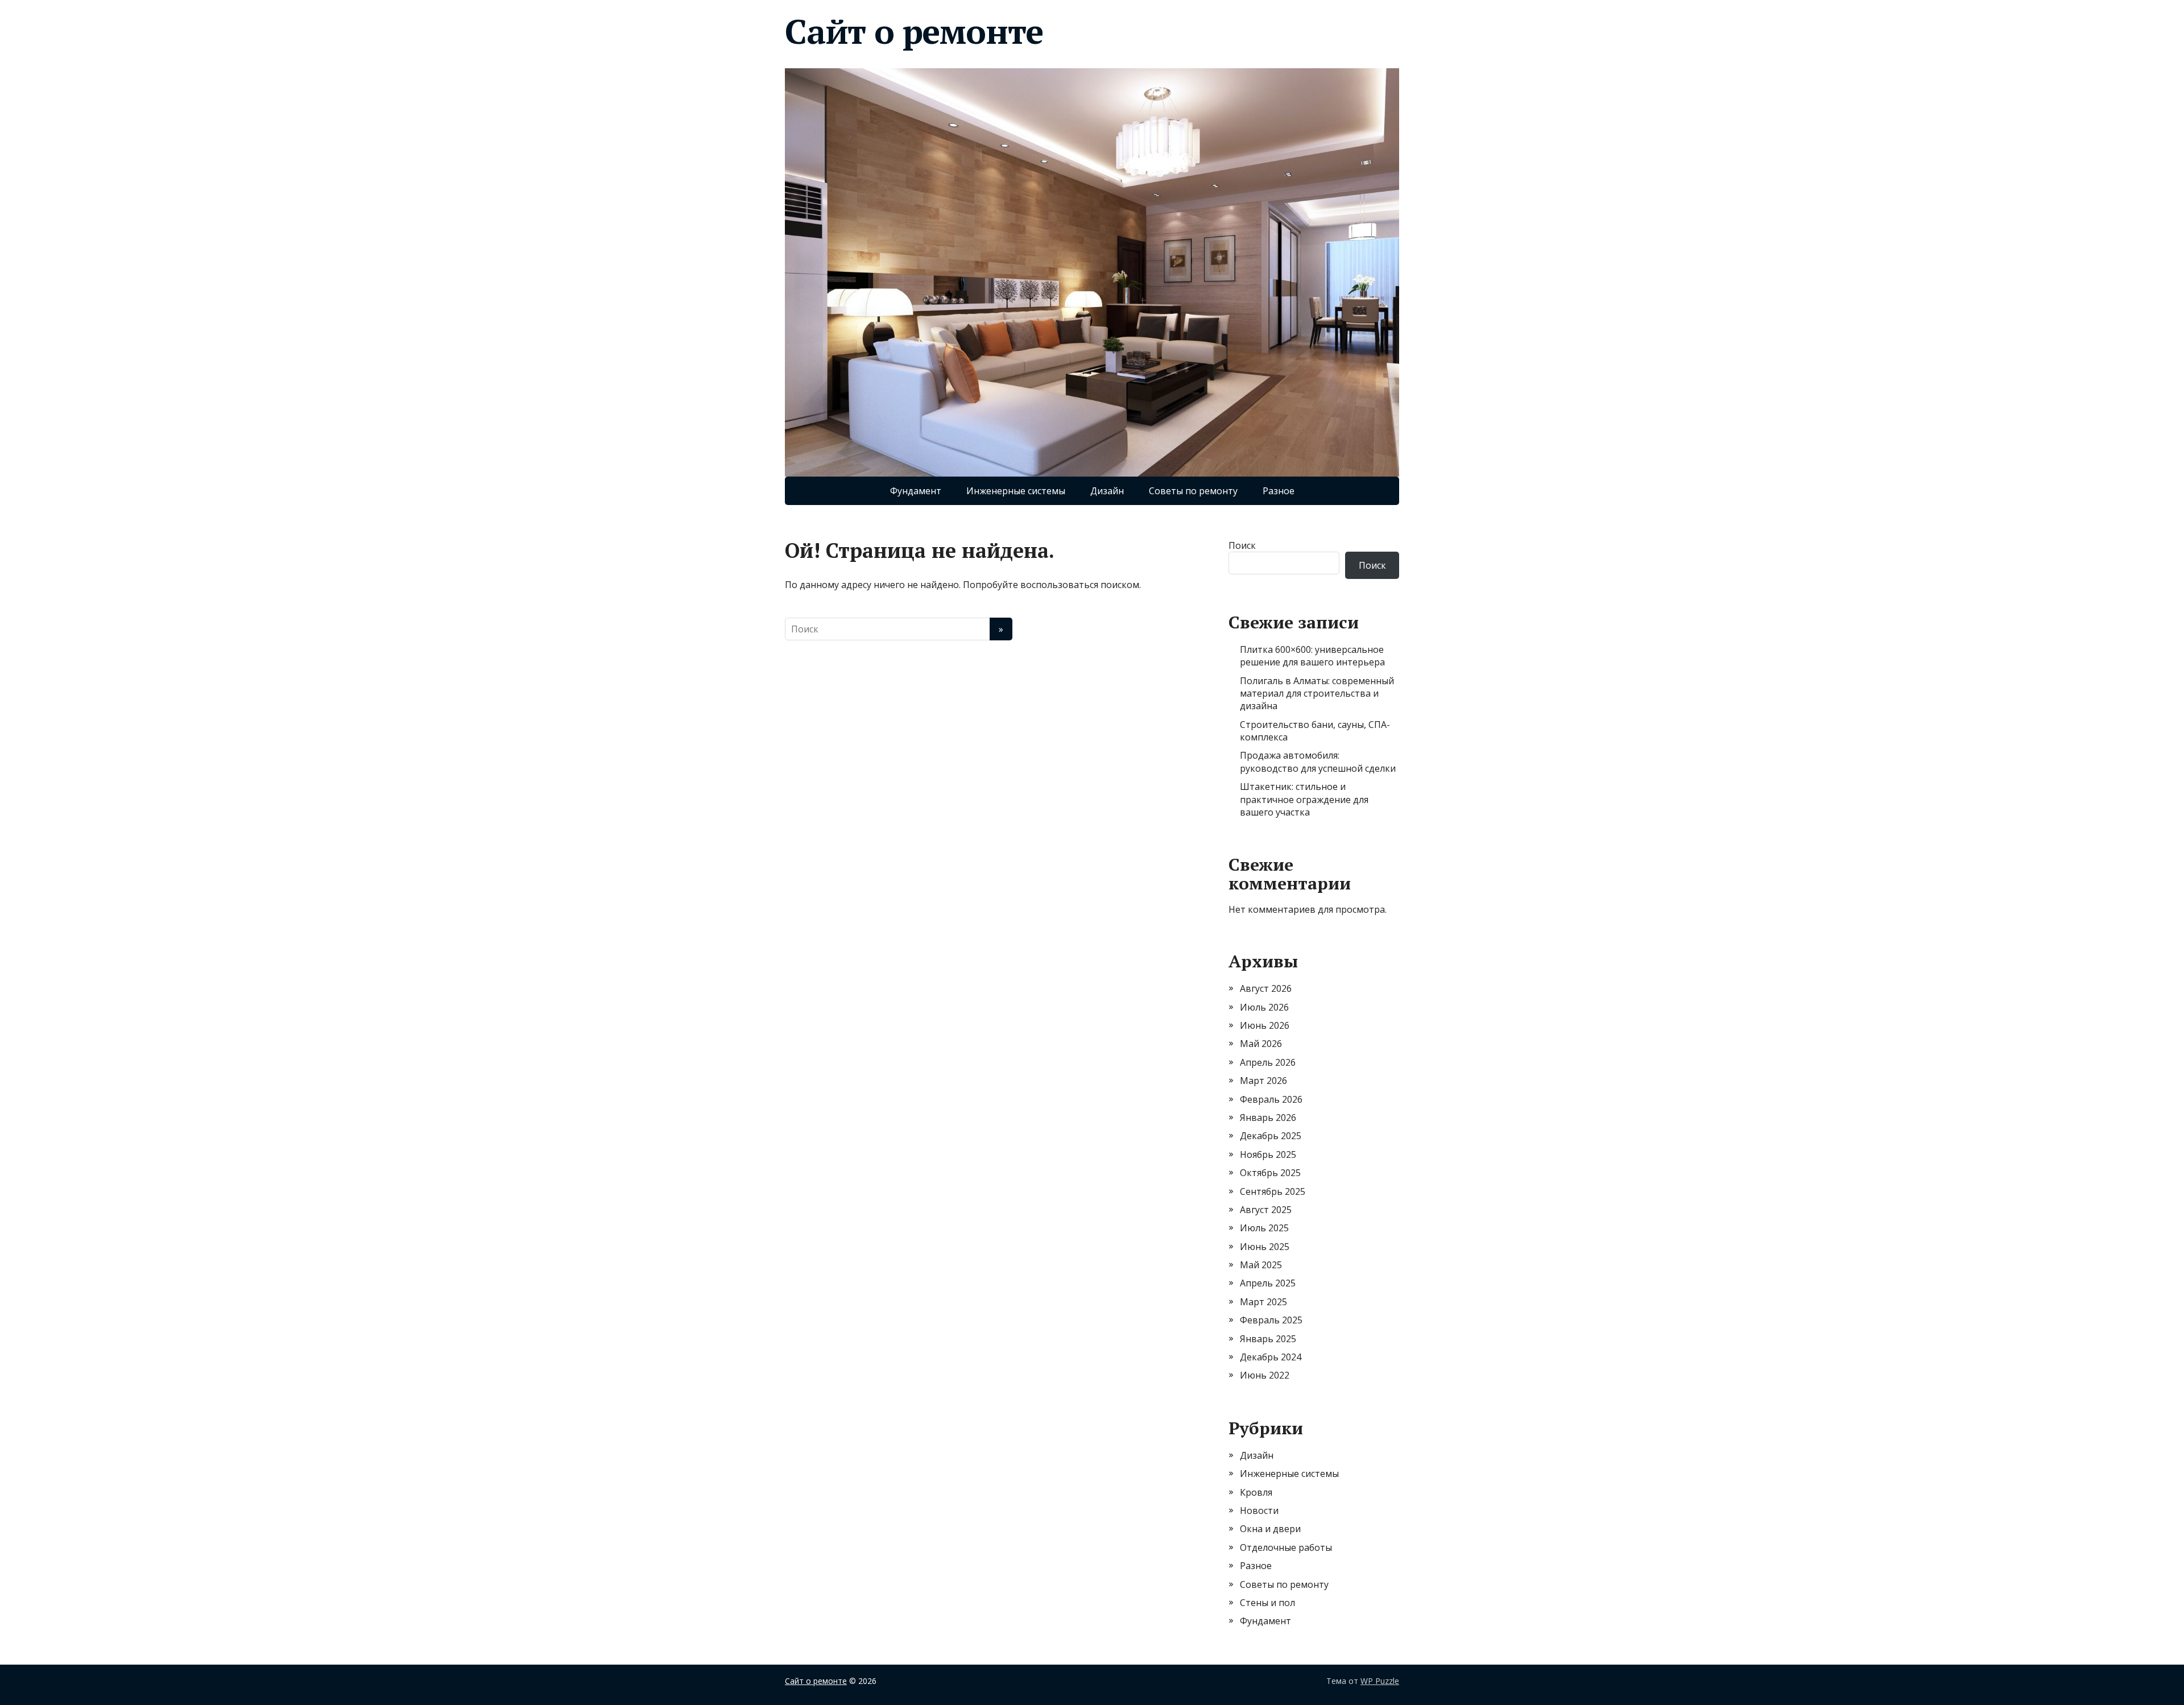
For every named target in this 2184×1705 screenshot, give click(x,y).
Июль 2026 (1264, 1007)
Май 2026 (1261, 1044)
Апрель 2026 (1268, 1062)
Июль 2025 (1264, 1228)
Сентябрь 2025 (1273, 1191)
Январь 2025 (1268, 1339)
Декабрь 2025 (1271, 1136)
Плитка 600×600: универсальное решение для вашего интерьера (1312, 656)
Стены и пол (1267, 1603)
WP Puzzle (1380, 1681)
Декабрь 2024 (1271, 1357)
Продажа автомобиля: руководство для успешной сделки (1318, 762)
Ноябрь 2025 (1268, 1154)
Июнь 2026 (1265, 1025)
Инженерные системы (1016, 491)
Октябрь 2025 (1270, 1173)
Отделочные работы (1286, 1547)
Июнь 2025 (1265, 1247)
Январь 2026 (1268, 1118)
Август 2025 (1266, 1210)
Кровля (1256, 1492)
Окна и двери (1270, 1529)
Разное (1279, 491)
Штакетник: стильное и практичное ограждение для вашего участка (1304, 799)
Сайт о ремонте (914, 31)
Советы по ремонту (1193, 491)
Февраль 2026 (1271, 1099)
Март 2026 (1263, 1081)
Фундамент (916, 491)
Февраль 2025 (1271, 1320)
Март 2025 (1263, 1302)
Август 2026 (1266, 988)
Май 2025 (1261, 1265)
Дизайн (1107, 491)
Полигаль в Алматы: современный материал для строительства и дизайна (1317, 694)
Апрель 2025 (1268, 1283)
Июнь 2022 (1265, 1375)
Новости (1259, 1511)
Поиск (1242, 545)
